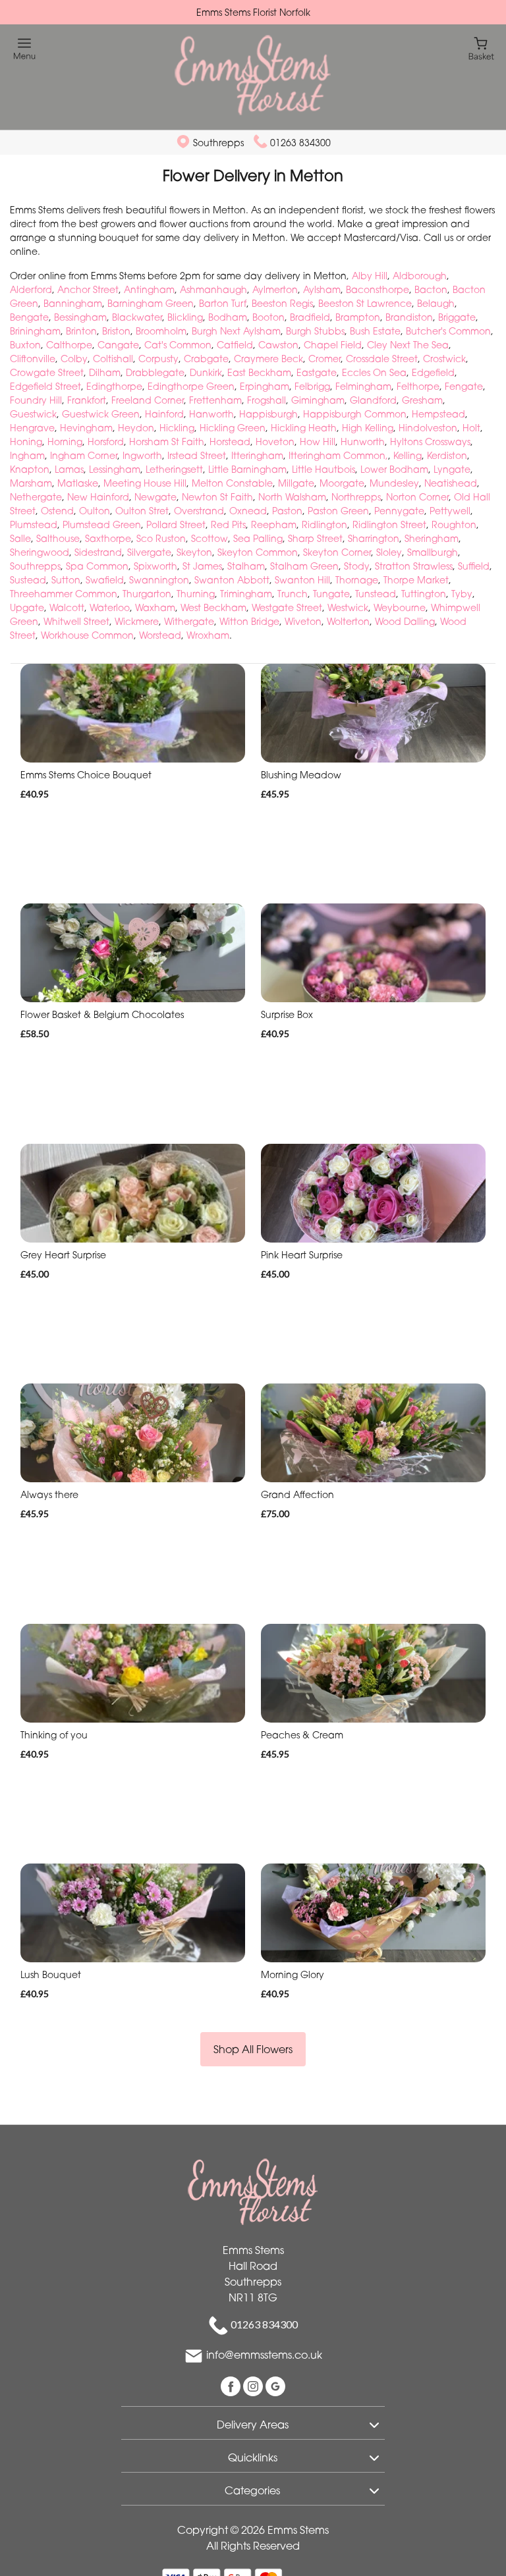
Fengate (464, 386)
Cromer (324, 359)
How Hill (318, 442)
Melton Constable (232, 483)
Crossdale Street (382, 359)
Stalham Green (304, 566)
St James (202, 566)
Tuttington (424, 594)
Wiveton (303, 621)
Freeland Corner (148, 400)
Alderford (31, 289)
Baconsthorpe (378, 289)
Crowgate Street (47, 372)
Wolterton (348, 621)
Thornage (357, 580)
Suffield (474, 566)
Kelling (408, 455)
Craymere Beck (268, 359)
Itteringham (257, 455)
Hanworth (211, 414)
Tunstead (376, 594)
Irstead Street (197, 455)
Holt (471, 428)
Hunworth (363, 442)
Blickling (185, 317)
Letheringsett (174, 469)
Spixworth (155, 566)
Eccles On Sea (374, 372)
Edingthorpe (114, 386)
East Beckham (259, 372)
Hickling (177, 428)
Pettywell (450, 511)
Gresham (422, 400)
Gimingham (318, 400)
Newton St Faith (217, 497)
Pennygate (399, 511)
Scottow (210, 538)
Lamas (69, 469)
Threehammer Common (64, 594)
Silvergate (149, 552)
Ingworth (142, 455)
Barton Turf (223, 303)
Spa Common (97, 566)
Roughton (454, 524)
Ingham (27, 455)
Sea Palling (258, 538)
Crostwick (444, 359)
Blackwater (137, 317)
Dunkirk (206, 372)
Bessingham (80, 317)
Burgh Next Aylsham (236, 331)
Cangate (118, 345)
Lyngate (452, 469)
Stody (357, 566)
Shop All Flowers (253, 2049)
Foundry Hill (36, 400)
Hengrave (32, 428)
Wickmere (137, 621)
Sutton (66, 580)
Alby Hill (370, 276)
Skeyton (194, 552)
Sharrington (374, 538)
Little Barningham (247, 469)
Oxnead (248, 511)
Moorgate (342, 483)
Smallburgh (433, 552)
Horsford (106, 442)
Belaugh (436, 303)
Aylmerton (275, 289)
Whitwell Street (76, 621)
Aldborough (420, 276)
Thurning (196, 594)
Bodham (228, 317)
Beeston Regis (282, 303)
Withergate (189, 621)
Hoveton (275, 442)
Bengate (29, 317)
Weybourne (400, 607)
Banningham (73, 303)
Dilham (105, 372)
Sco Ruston (161, 538)
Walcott (67, 607)
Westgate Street (287, 607)
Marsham (31, 483)
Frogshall (267, 400)
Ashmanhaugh (213, 289)
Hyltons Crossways (430, 442)
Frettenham (215, 400)
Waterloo (110, 607)
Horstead (230, 442)
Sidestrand (98, 552)
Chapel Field (333, 345)
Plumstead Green (102, 524)
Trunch (293, 594)
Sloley (389, 552)
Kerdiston (447, 455)
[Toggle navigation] (25, 49)
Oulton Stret (142, 511)
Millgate (296, 483)
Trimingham (246, 594)
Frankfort (87, 400)
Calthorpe (69, 345)
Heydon (136, 428)
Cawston (278, 345)
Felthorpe (418, 386)
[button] (253, 2423)
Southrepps (35, 566)
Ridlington (324, 524)
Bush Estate (375, 331)
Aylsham (322, 289)
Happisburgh (268, 414)
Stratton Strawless (414, 566)
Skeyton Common (258, 552)
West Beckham (213, 607)
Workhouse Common (87, 635)
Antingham (149, 289)
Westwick (348, 607)
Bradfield (310, 317)
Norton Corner (417, 497)
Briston (116, 331)
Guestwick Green (101, 414)
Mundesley (394, 483)
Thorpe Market (416, 580)
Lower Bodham (394, 469)
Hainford (164, 414)
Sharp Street (315, 538)
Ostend (57, 511)
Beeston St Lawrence (365, 303)
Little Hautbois (323, 469)
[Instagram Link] (254, 2386)
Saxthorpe (108, 538)
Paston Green (338, 511)
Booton (268, 317)
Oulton (95, 511)
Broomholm (161, 331)
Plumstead (34, 524)
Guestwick (33, 414)
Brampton (358, 317)
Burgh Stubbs (315, 331)
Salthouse (58, 538)
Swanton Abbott (232, 580)
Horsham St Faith (167, 442)
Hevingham (86, 428)
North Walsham (292, 497)
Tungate (331, 594)
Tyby (462, 594)
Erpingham (265, 386)
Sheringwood (40, 552)
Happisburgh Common (355, 414)
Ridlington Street (389, 524)
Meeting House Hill (145, 483)
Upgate (27, 607)
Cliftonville (33, 359)
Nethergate (36, 497)
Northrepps (356, 497)
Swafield (105, 580)
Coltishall (113, 359)
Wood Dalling (405, 621)
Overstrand (199, 511)
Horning (65, 442)
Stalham (246, 566)
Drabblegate (155, 372)
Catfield (235, 345)
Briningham (35, 331)
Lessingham (115, 469)
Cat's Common (178, 345)
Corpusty (158, 359)
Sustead (28, 580)
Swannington (159, 580)
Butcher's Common (448, 331)
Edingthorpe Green (191, 386)
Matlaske (78, 483)
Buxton (25, 345)
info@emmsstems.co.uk (264, 2355)
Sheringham (432, 538)
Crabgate (206, 359)
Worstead (160, 635)
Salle (20, 538)
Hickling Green (233, 428)
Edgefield (433, 372)
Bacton (431, 289)
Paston (287, 511)
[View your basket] (481, 48)
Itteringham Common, (338, 455)
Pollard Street (176, 524)
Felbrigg (312, 386)
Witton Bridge (249, 621)
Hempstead (438, 414)
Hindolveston (428, 428)
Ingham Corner (84, 455)
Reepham (274, 524)
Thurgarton (147, 594)
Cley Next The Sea (408, 345)
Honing (26, 442)
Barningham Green (151, 303)
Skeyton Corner (337, 552)
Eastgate (317, 372)
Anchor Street (88, 289)
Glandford (373, 400)
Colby (74, 359)
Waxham (155, 607)
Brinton (81, 331)
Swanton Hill (302, 580)
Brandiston (409, 317)
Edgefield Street (45, 386)
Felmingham (363, 386)
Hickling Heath (304, 428)
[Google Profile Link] (275, 2386)
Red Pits (228, 524)
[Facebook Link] (232, 2386)
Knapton (30, 469)
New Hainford (98, 497)
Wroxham (208, 635)
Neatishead (451, 483)
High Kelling (368, 428)
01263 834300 (300, 143)
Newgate (155, 497)
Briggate (457, 317)
